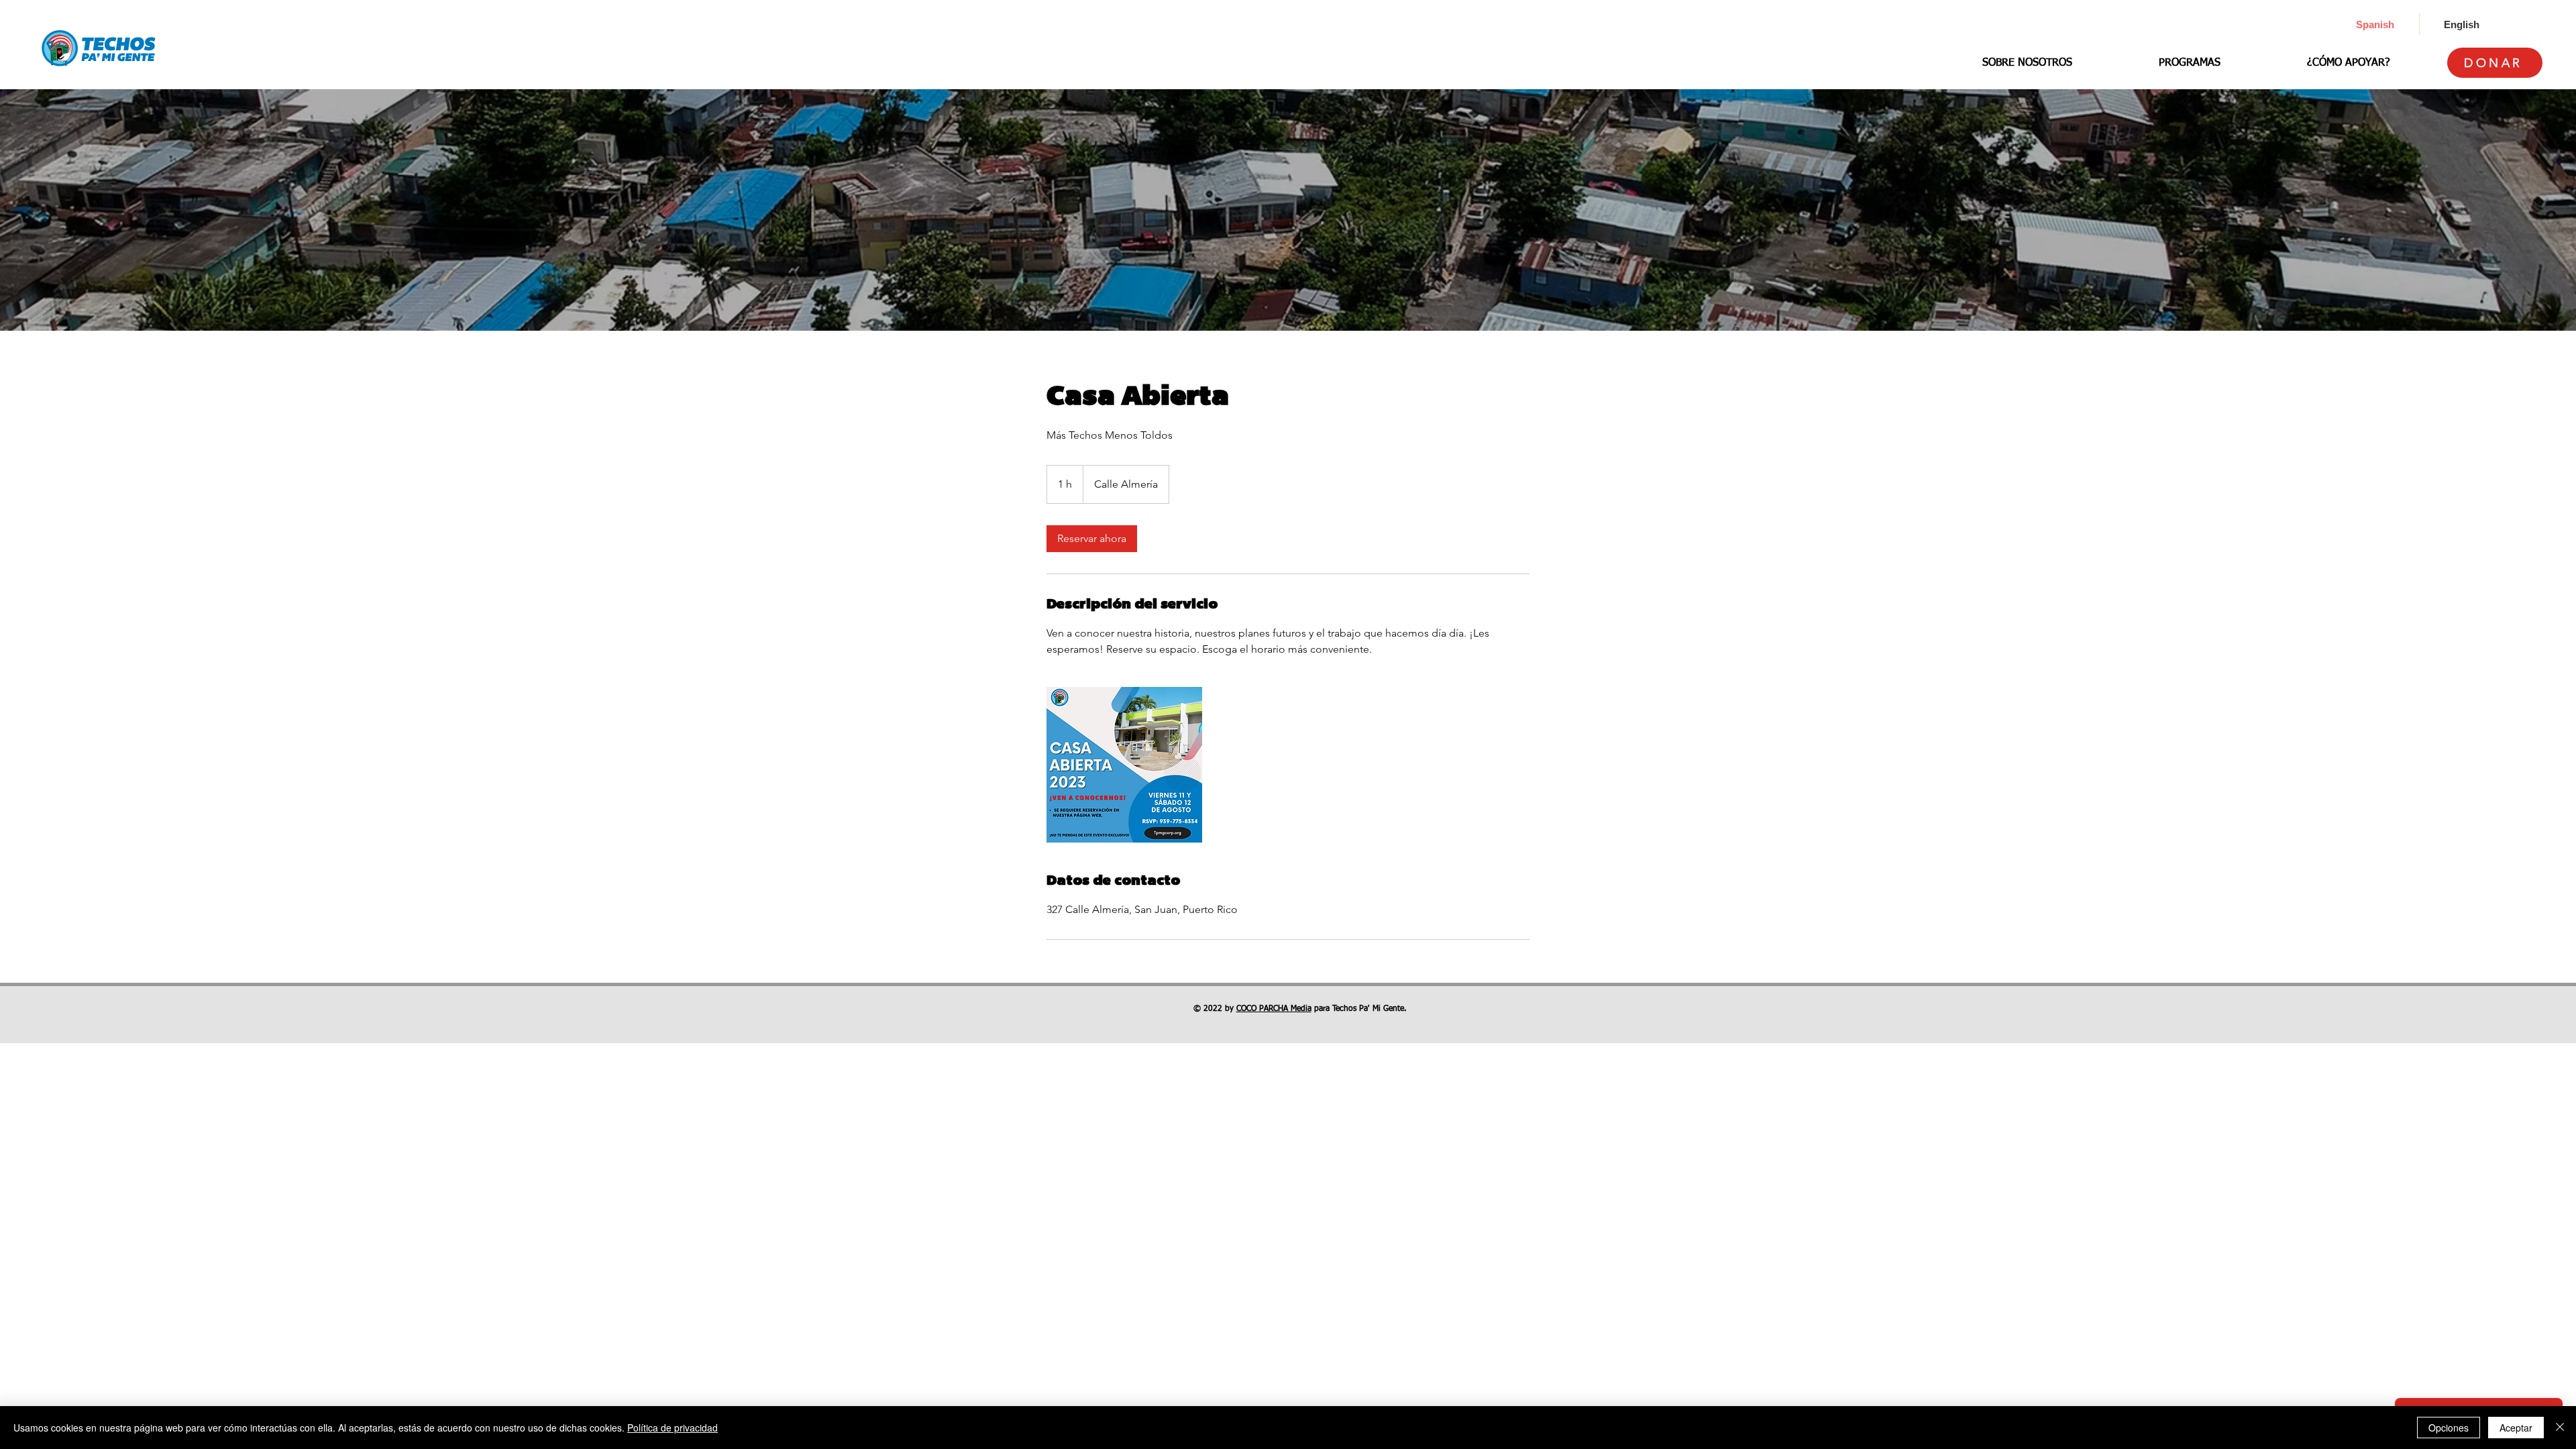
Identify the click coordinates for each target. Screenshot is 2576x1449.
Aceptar (2516, 1428)
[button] (2027, 63)
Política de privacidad (673, 1428)
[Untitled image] (1124, 765)
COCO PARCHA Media (1274, 1009)
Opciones (2449, 1428)
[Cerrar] (2560, 1428)
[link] (1092, 539)
